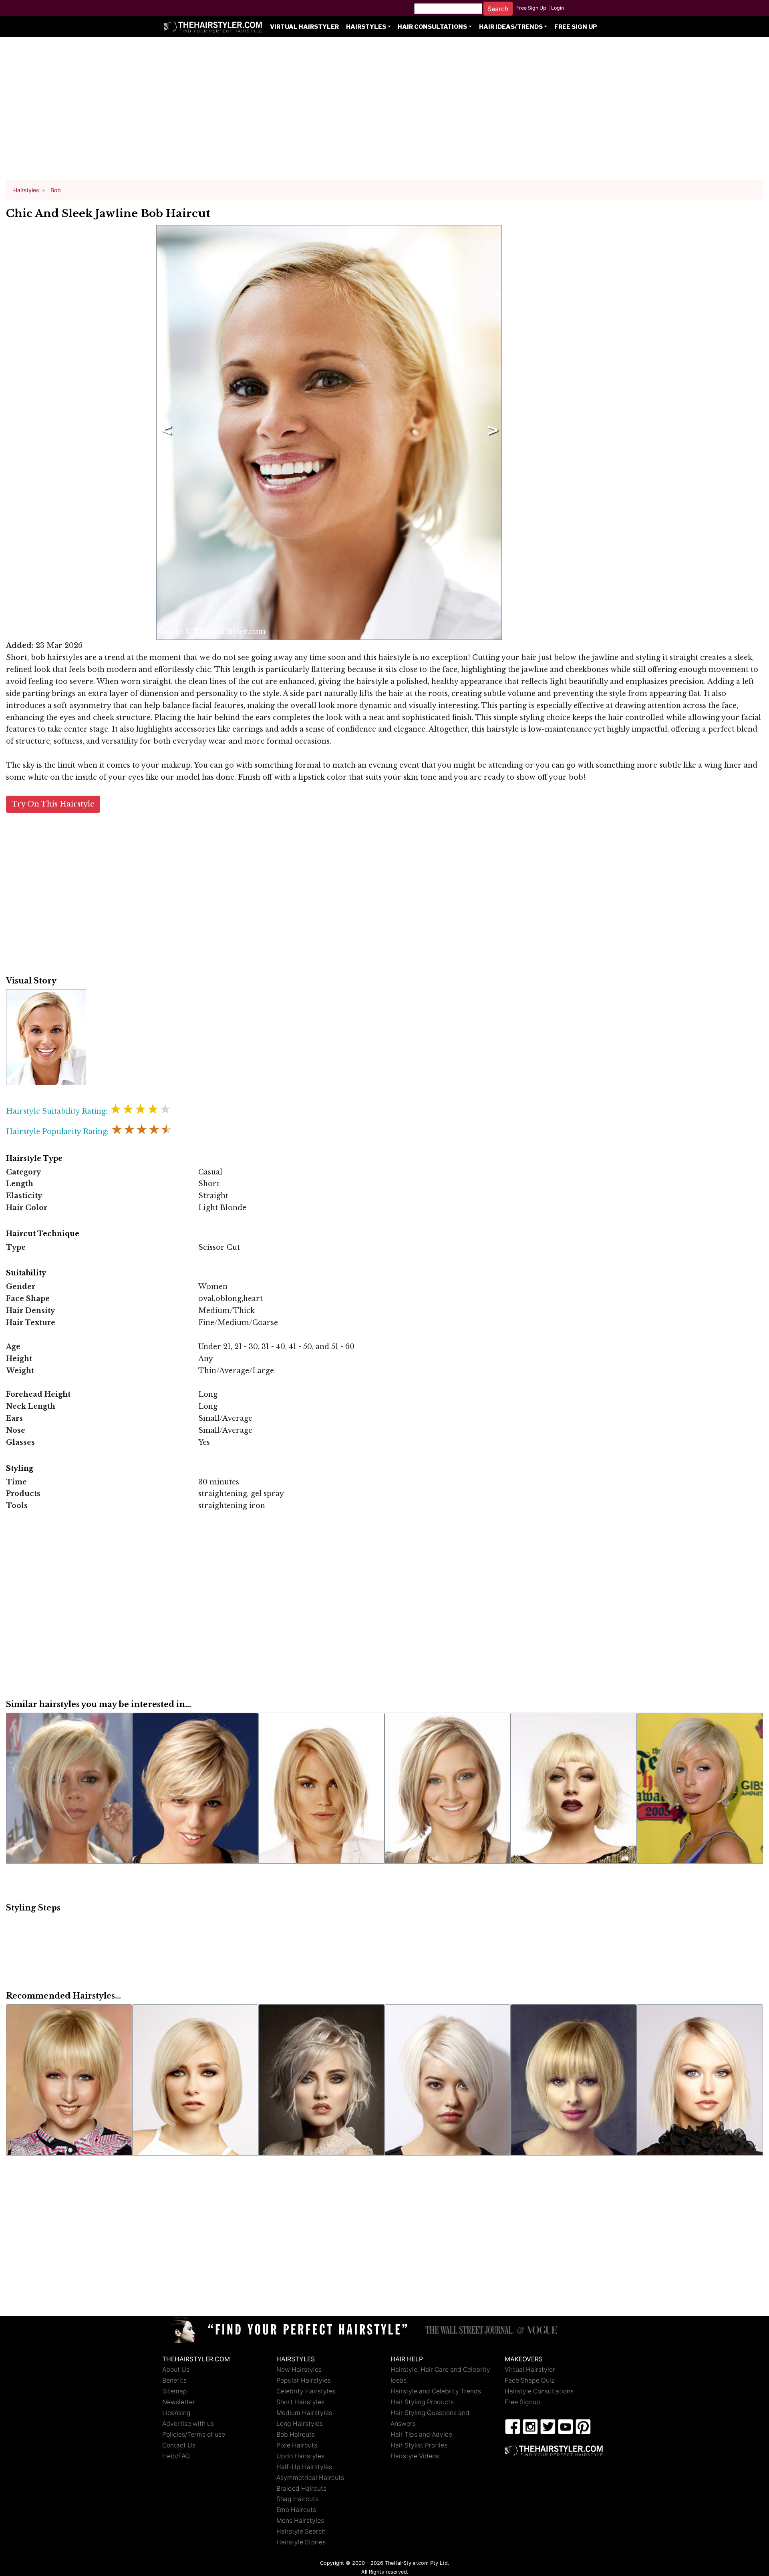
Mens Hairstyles (300, 2521)
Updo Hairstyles (300, 2456)
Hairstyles (366, 27)
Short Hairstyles (300, 2402)
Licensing (176, 2413)
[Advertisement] (384, 112)
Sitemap (175, 2391)
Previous (165, 432)
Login (558, 8)
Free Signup (522, 2402)
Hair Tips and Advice (421, 2434)
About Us (176, 2370)
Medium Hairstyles (304, 2413)
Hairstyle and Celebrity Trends (436, 2391)
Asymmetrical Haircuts (310, 2478)
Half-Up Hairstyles (304, 2467)
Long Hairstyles (300, 2424)
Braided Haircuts (301, 2489)
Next (491, 432)
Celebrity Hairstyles (306, 2391)
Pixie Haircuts (297, 2445)
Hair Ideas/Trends (511, 27)
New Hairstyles (299, 2370)
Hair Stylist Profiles (419, 2445)
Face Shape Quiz (529, 2380)
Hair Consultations (432, 27)
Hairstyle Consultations (539, 2391)
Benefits (174, 2380)
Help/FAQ (176, 2456)
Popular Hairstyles (304, 2380)
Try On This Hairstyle (53, 804)
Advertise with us (188, 2424)
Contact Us (179, 2445)
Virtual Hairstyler (304, 27)
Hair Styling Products (422, 2402)
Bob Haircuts (296, 2434)
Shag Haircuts (297, 2499)
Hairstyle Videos (415, 2456)
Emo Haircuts (296, 2510)
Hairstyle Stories (301, 2542)
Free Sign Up (531, 8)
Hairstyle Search (301, 2531)
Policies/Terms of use (194, 2434)
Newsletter (179, 2402)
